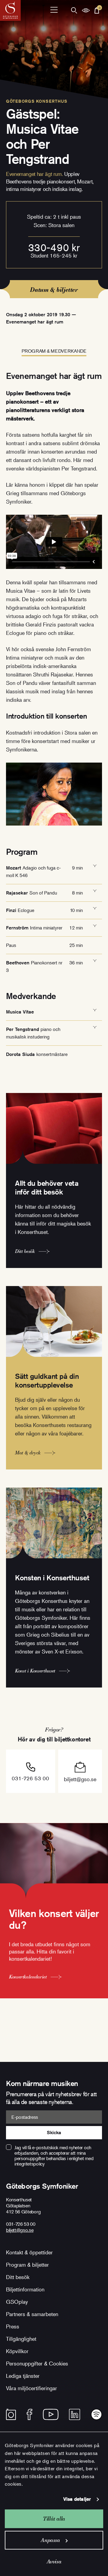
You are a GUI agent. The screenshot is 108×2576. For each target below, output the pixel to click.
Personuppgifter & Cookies (37, 2363)
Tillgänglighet (21, 2339)
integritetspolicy (30, 2164)
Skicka (54, 2133)
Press (13, 2326)
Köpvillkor (17, 2351)
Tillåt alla (54, 2519)
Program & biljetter (27, 2265)
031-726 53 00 (30, 1778)
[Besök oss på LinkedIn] (75, 2414)
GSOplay (17, 2302)
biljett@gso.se (80, 1779)
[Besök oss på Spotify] (96, 2414)
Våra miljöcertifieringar (31, 2388)
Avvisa (54, 2561)
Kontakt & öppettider (29, 2252)
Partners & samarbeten (32, 2314)
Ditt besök (18, 2277)
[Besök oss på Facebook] (30, 2414)
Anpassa (50, 2540)
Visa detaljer (77, 2499)
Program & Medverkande (54, 351)
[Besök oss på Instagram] (11, 2414)
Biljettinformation (25, 2289)
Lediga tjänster (23, 2376)
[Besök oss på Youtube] (51, 2414)
